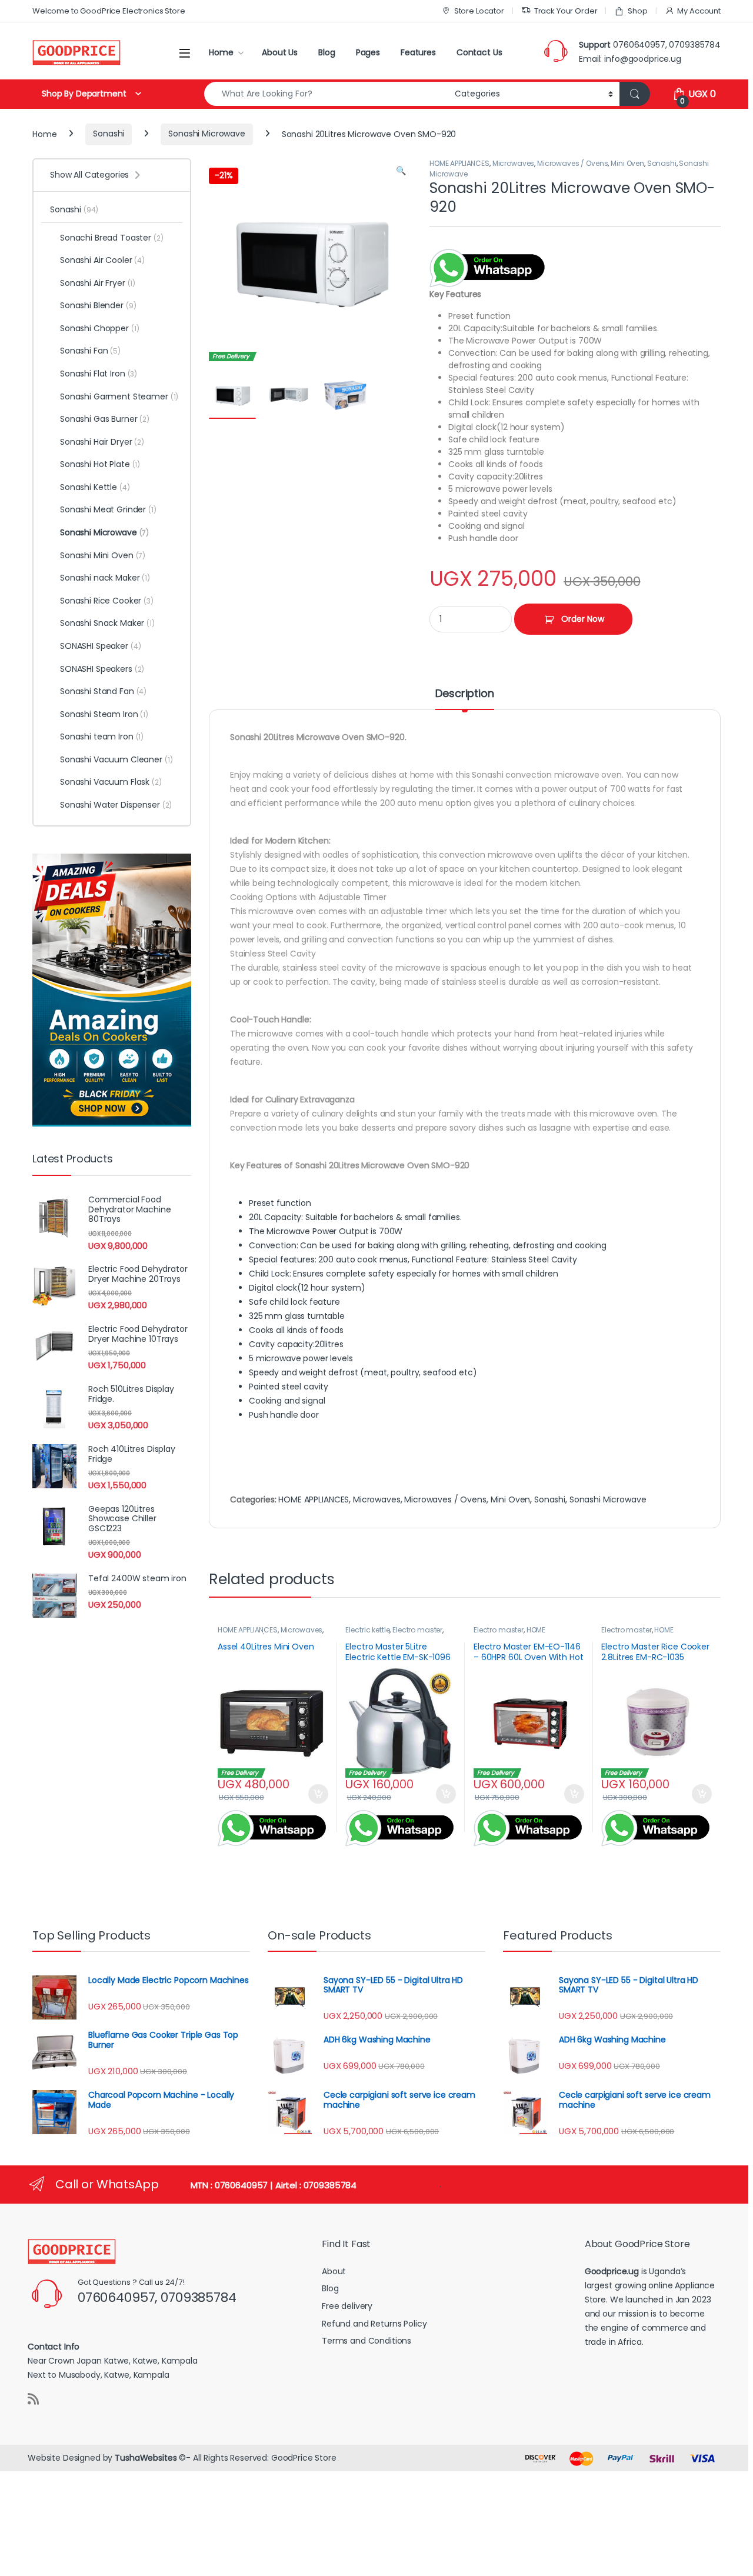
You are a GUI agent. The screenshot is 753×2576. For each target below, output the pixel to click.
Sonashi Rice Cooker (107, 601)
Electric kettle (367, 1630)
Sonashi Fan (90, 351)
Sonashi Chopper (100, 328)
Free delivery (347, 2306)
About (334, 2271)
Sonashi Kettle (95, 487)
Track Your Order (566, 11)
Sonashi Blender (98, 305)
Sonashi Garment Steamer (119, 396)
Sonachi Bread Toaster (112, 238)
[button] (401, 171)
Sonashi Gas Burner (105, 419)
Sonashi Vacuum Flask (111, 782)
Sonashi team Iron (102, 737)
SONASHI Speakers (102, 669)
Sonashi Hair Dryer (102, 442)
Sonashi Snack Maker (107, 623)
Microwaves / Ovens (572, 163)
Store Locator (479, 11)
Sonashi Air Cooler (102, 260)
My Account (699, 11)
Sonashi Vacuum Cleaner (116, 759)
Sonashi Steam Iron (104, 714)
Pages (368, 52)
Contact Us (479, 52)
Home (221, 52)
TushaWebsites (146, 2458)
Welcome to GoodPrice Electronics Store (109, 11)
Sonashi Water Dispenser (116, 805)
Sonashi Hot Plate (100, 464)
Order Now (583, 619)
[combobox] (326, 94)
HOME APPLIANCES (459, 163)
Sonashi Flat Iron (99, 374)
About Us (280, 52)
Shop (637, 11)
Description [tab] (464, 694)
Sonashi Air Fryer (98, 283)
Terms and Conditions (366, 2341)
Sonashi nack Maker (105, 578)
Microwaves (514, 163)
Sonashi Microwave (207, 134)
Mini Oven (627, 163)
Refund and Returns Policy (374, 2324)
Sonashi (109, 134)
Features (418, 52)
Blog (326, 52)
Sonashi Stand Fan (103, 691)
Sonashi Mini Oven (103, 555)
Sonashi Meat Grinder (108, 509)
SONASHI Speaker (101, 646)
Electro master (417, 1630)
